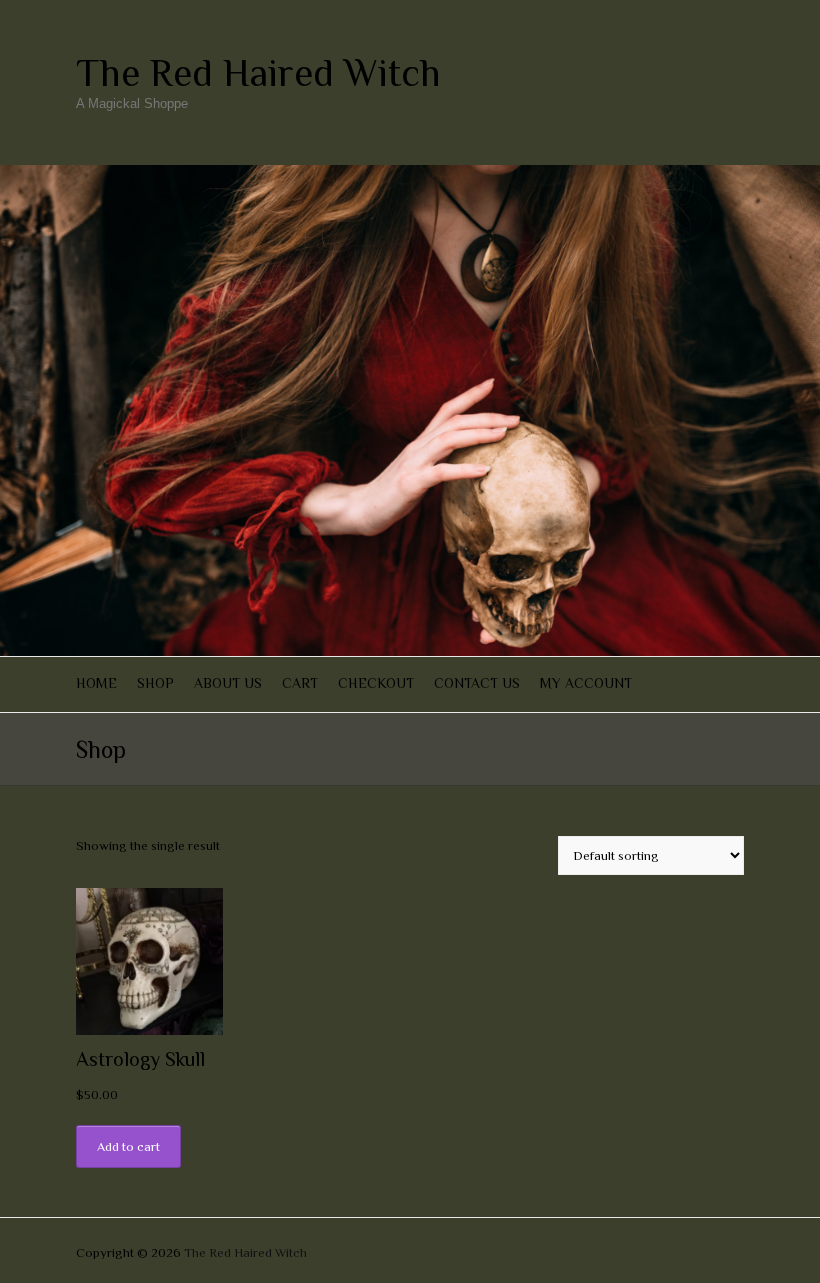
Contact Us (477, 683)
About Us (228, 683)
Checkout (376, 683)
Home (96, 683)
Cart (300, 683)
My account (586, 683)
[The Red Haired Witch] (410, 174)
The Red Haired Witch (258, 73)
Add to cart (128, 1146)
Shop (155, 683)
